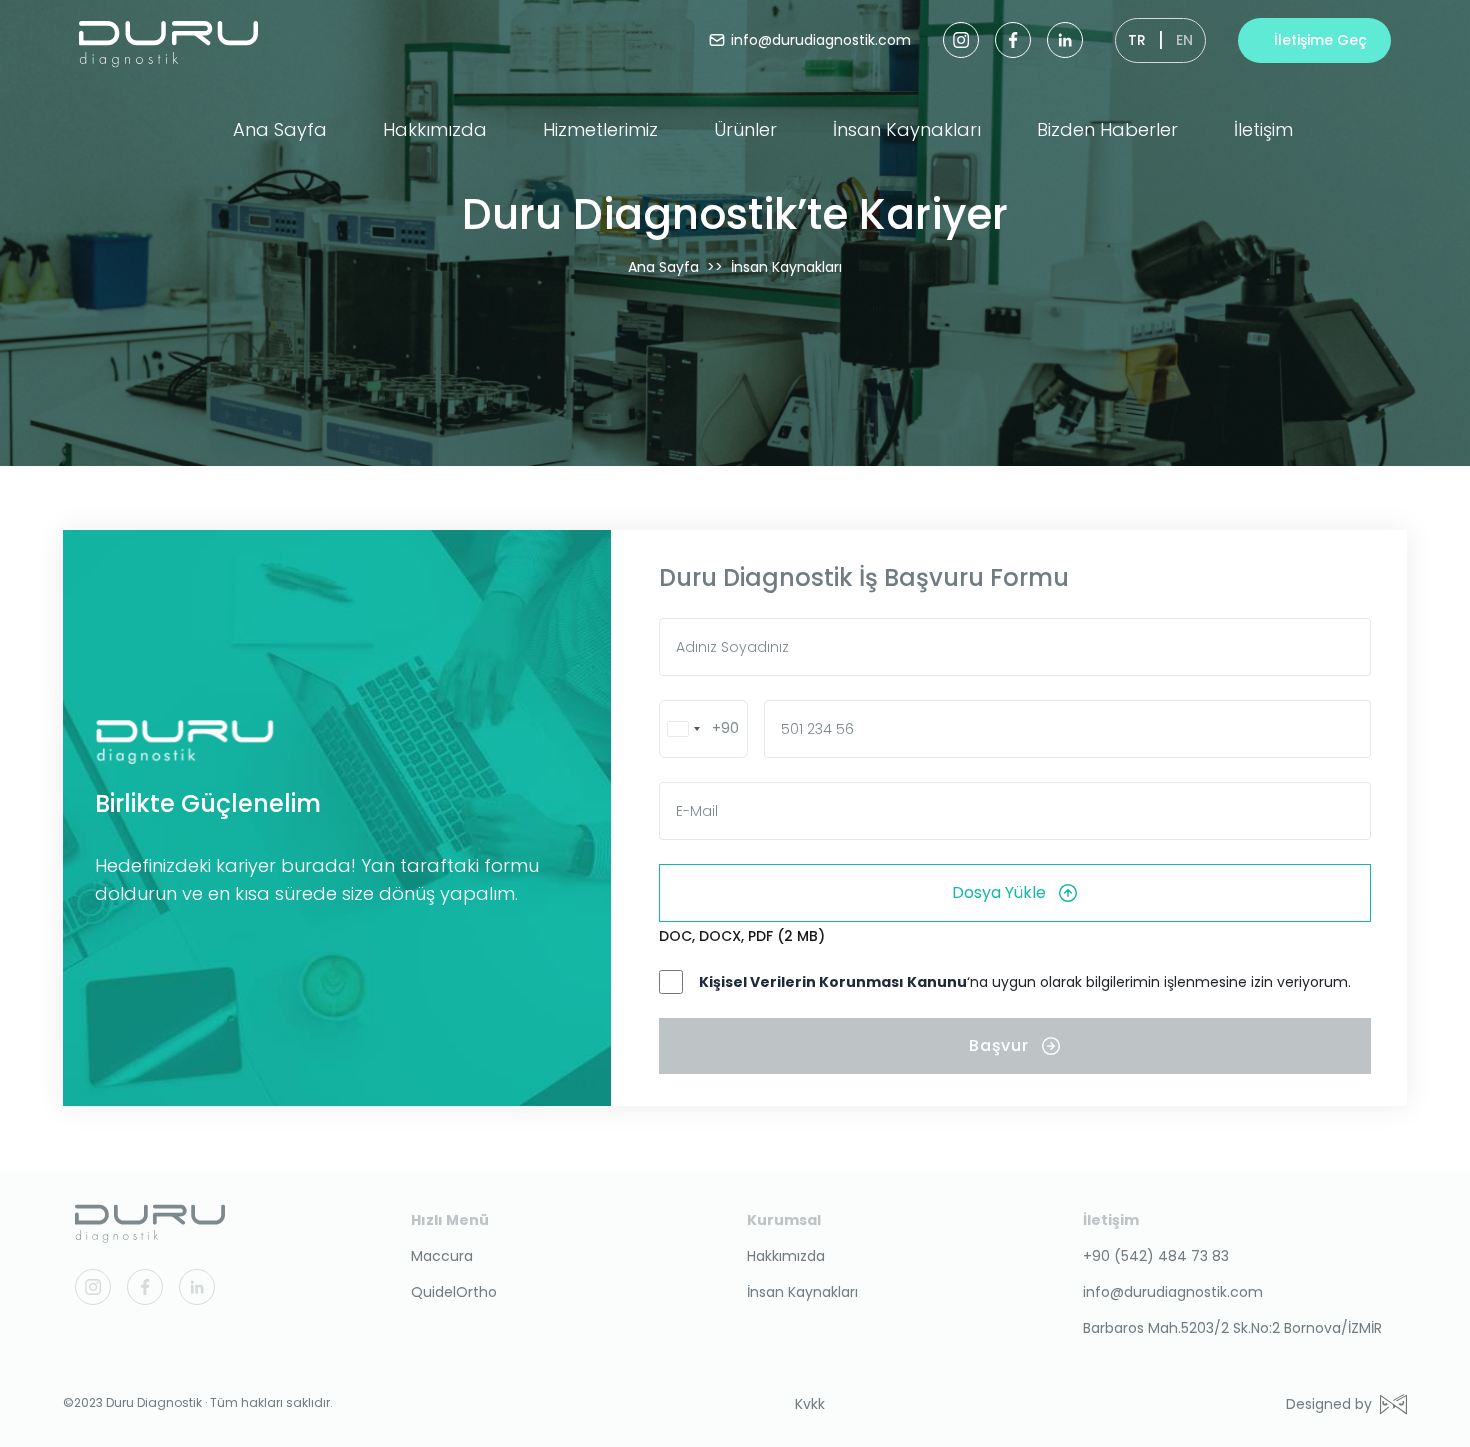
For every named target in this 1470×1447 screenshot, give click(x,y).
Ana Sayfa (280, 129)
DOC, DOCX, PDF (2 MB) (742, 936)
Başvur (999, 1045)
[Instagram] (961, 40)
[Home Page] (150, 1218)
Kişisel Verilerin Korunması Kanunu (833, 982)
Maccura (442, 1256)
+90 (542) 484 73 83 (1156, 1256)
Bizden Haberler (1107, 129)
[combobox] (703, 729)
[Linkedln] (1065, 40)
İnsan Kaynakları (907, 129)
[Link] (343, 742)
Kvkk (810, 1404)
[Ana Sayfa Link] (168, 40)
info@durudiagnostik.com (1173, 1292)
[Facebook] (1013, 40)
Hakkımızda (435, 129)
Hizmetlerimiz (600, 129)
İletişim (1263, 129)
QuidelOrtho (454, 1292)
